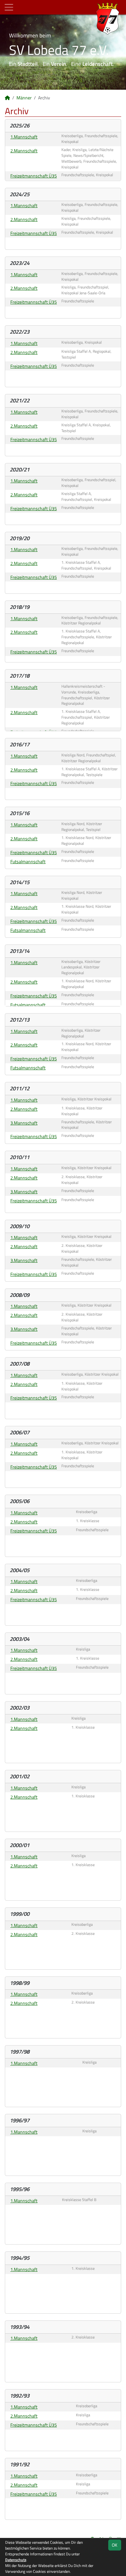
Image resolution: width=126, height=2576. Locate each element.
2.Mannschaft (24, 151)
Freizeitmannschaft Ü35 (34, 176)
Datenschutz (16, 2560)
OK (115, 2545)
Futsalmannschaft (28, 861)
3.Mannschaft (24, 1123)
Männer (24, 98)
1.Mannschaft (24, 137)
